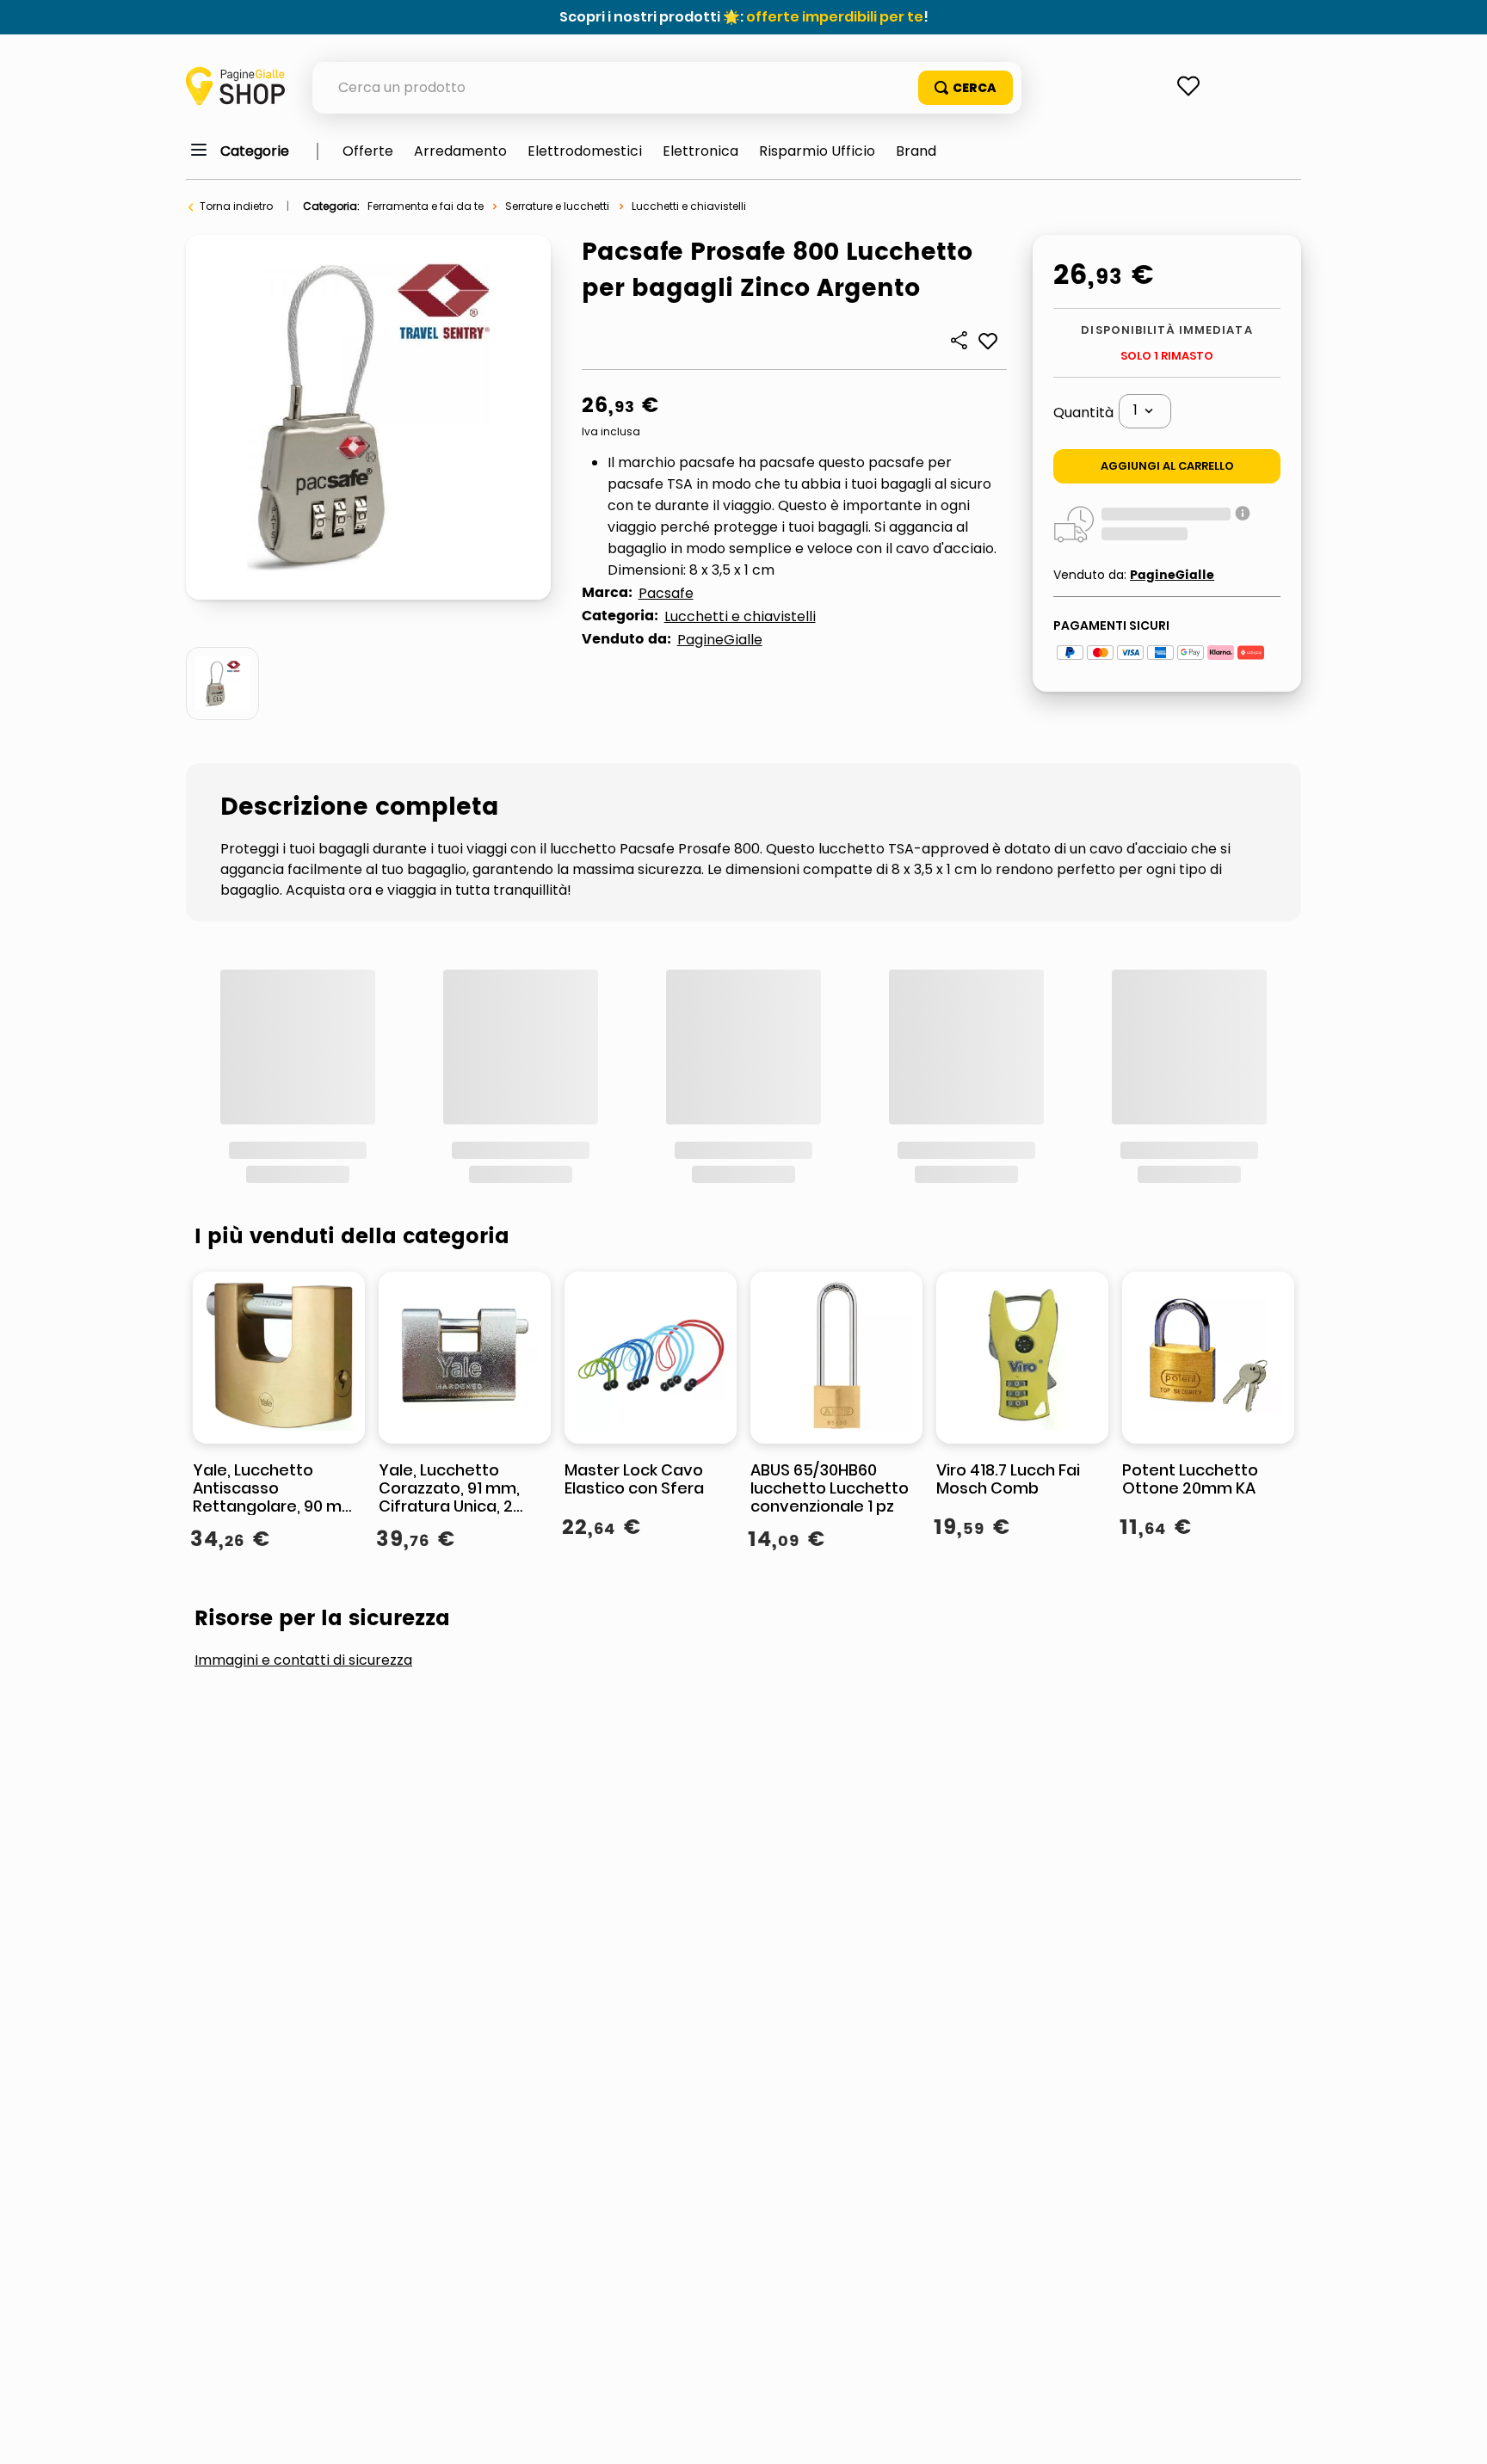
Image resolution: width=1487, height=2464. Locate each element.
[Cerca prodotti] (966, 88)
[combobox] (667, 88)
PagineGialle (720, 640)
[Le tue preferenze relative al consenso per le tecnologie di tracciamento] (1457, 2434)
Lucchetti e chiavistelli (689, 206)
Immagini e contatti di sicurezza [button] (303, 1430)
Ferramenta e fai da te (426, 206)
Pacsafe (666, 593)
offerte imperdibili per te (835, 17)
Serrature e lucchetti (557, 206)
